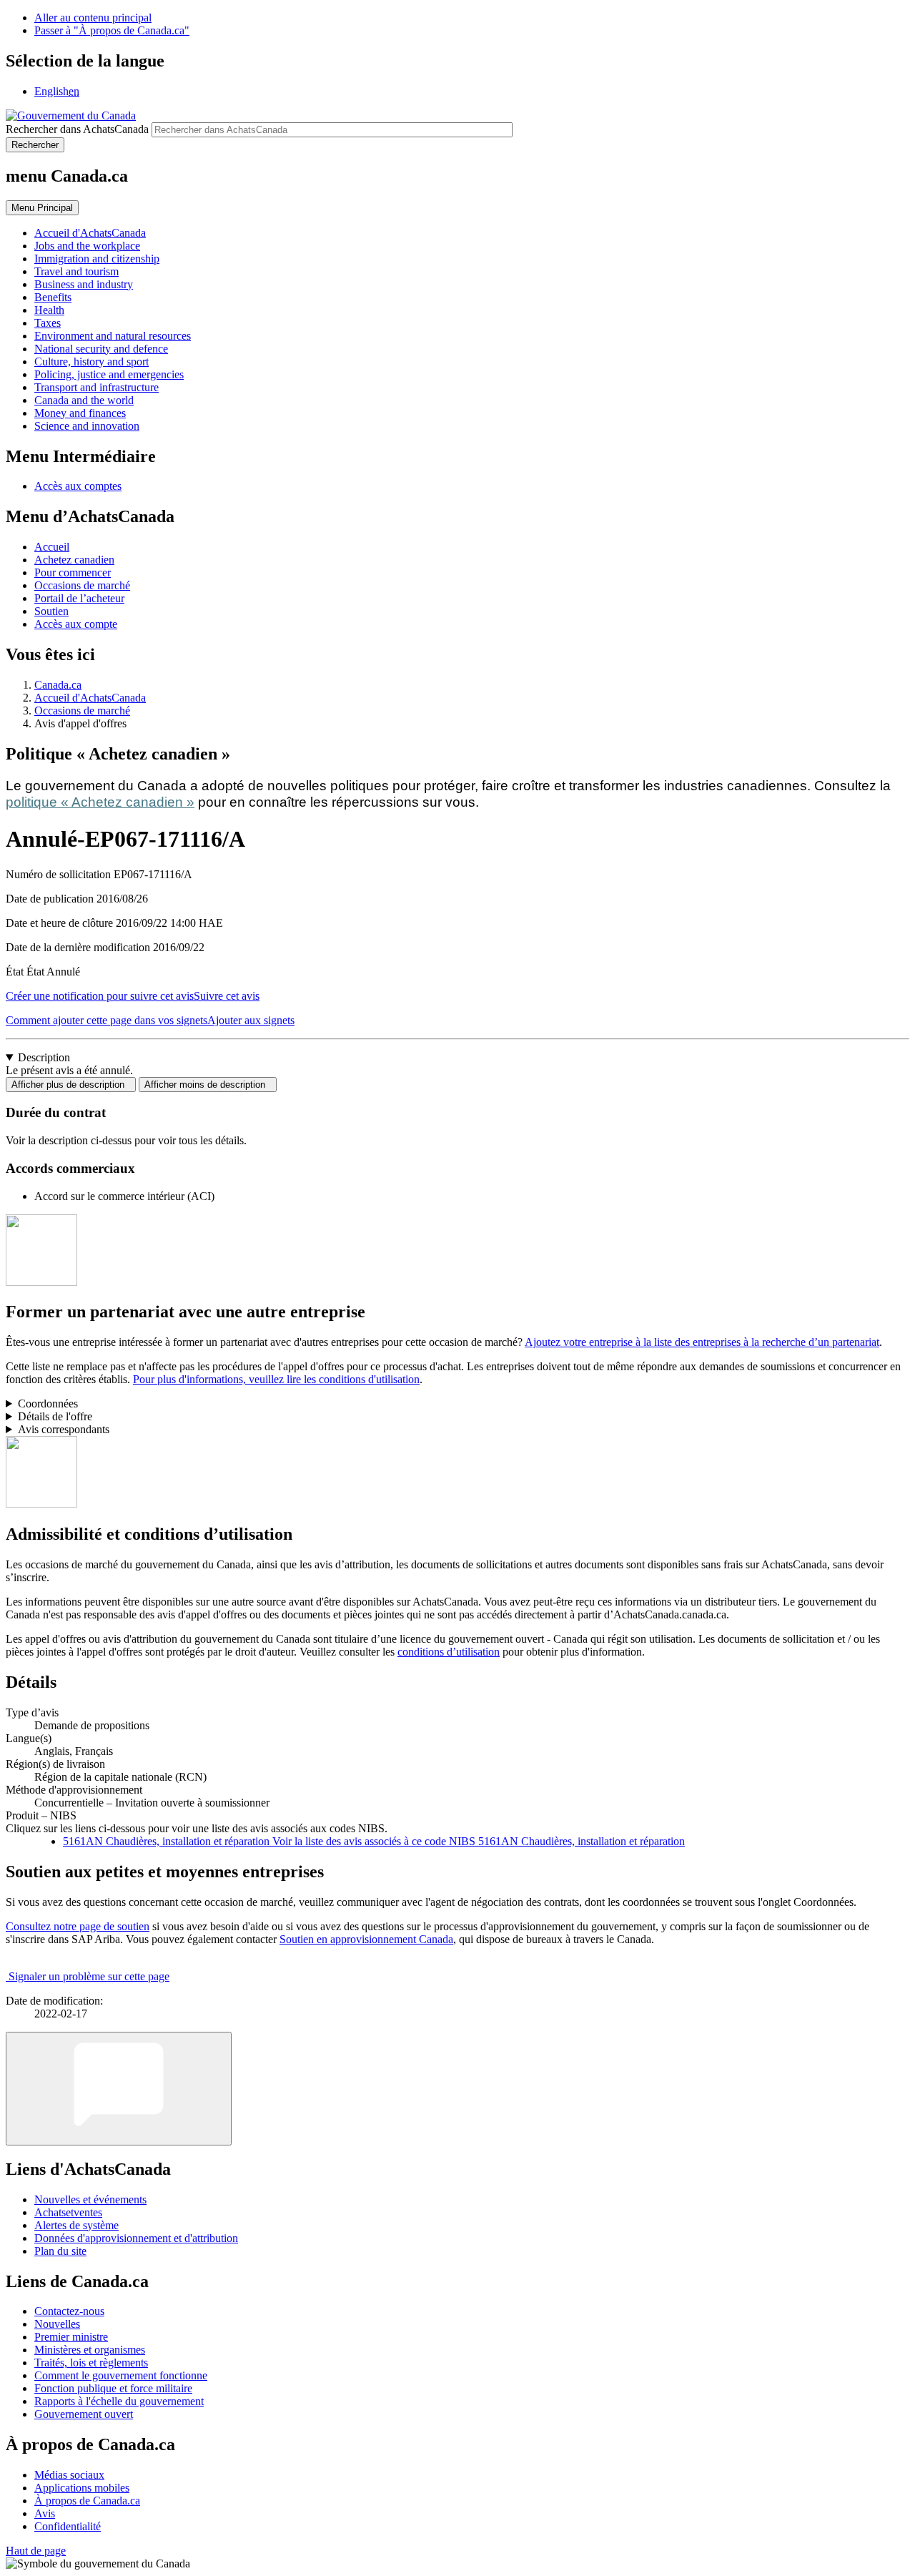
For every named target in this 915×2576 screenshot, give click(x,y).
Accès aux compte (76, 624)
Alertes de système (76, 2225)
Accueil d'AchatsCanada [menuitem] (90, 233)
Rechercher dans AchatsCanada (77, 129)
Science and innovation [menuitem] (87, 426)
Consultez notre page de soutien (78, 1926)
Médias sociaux (69, 2475)
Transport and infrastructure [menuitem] (97, 387)
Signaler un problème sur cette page (89, 1976)
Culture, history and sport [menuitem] (91, 362)
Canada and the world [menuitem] (84, 400)
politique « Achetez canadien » (100, 802)
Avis (45, 2513)
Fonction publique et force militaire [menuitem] (113, 2388)
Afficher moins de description (208, 1085)
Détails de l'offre (55, 1416)
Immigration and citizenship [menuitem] (97, 259)
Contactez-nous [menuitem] (69, 2311)
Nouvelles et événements (90, 2199)
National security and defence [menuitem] (101, 349)
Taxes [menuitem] (48, 323)
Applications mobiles (82, 2488)
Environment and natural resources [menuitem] (113, 336)
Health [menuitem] (49, 310)
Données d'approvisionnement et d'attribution (136, 2238)
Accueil (52, 547)
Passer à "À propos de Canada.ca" (112, 30)
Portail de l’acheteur (79, 598)
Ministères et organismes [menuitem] (90, 2350)
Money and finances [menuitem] (80, 413)
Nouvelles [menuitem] (57, 2324)
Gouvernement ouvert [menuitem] (84, 2414)
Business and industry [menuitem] (84, 284)
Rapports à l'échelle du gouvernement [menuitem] (119, 2401)
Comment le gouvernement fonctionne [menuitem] (121, 2375)
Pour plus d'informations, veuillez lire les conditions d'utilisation (276, 1379)
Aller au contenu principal (93, 18)
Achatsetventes (68, 2212)
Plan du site (60, 2251)
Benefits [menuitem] (53, 297)
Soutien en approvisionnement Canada (366, 1939)
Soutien (51, 611)
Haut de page (36, 2551)
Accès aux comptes (78, 486)
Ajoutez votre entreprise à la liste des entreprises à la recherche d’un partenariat (702, 1342)
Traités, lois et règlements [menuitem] (91, 2363)
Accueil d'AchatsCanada (90, 698)
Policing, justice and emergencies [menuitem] (109, 374)
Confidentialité (68, 2526)
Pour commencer (73, 572)
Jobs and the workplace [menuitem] (87, 246)
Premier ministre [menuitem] (71, 2337)
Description (44, 1057)
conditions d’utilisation (449, 1652)
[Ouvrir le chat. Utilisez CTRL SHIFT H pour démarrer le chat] (119, 2089)
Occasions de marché (82, 585)
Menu (42, 208)
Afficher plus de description (71, 1085)
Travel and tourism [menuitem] (76, 271)
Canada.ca (58, 685)
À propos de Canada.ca (87, 2501)
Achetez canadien (74, 560)
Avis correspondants (64, 1429)
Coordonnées (48, 1403)
